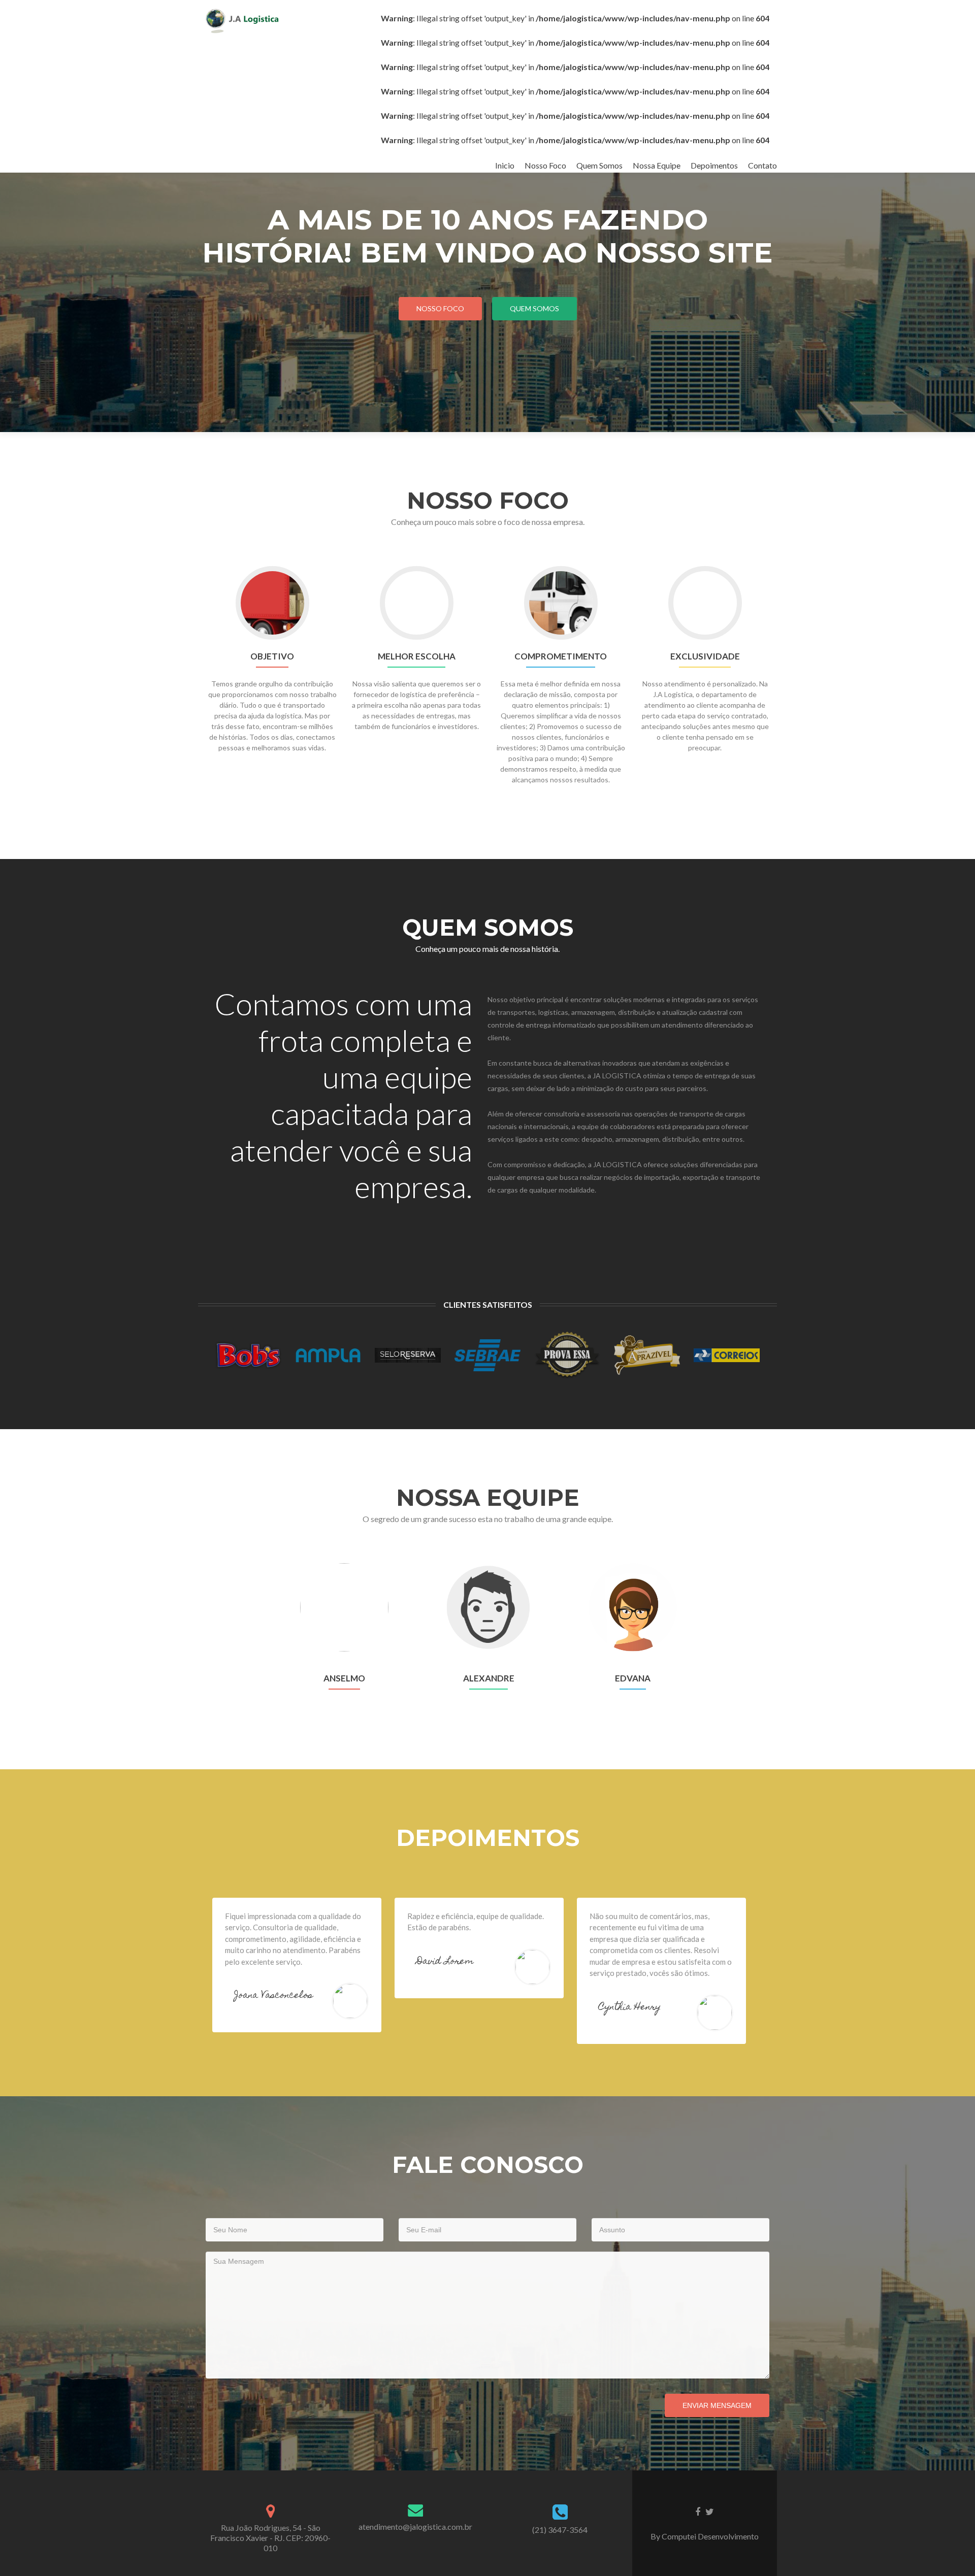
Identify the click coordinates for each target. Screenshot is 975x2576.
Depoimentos (714, 165)
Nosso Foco (545, 165)
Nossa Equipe (657, 165)
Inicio (505, 165)
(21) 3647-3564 (560, 2530)
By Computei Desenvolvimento (705, 2536)
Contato (762, 165)
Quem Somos (599, 165)
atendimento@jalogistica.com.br (415, 2527)
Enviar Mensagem (717, 2405)
